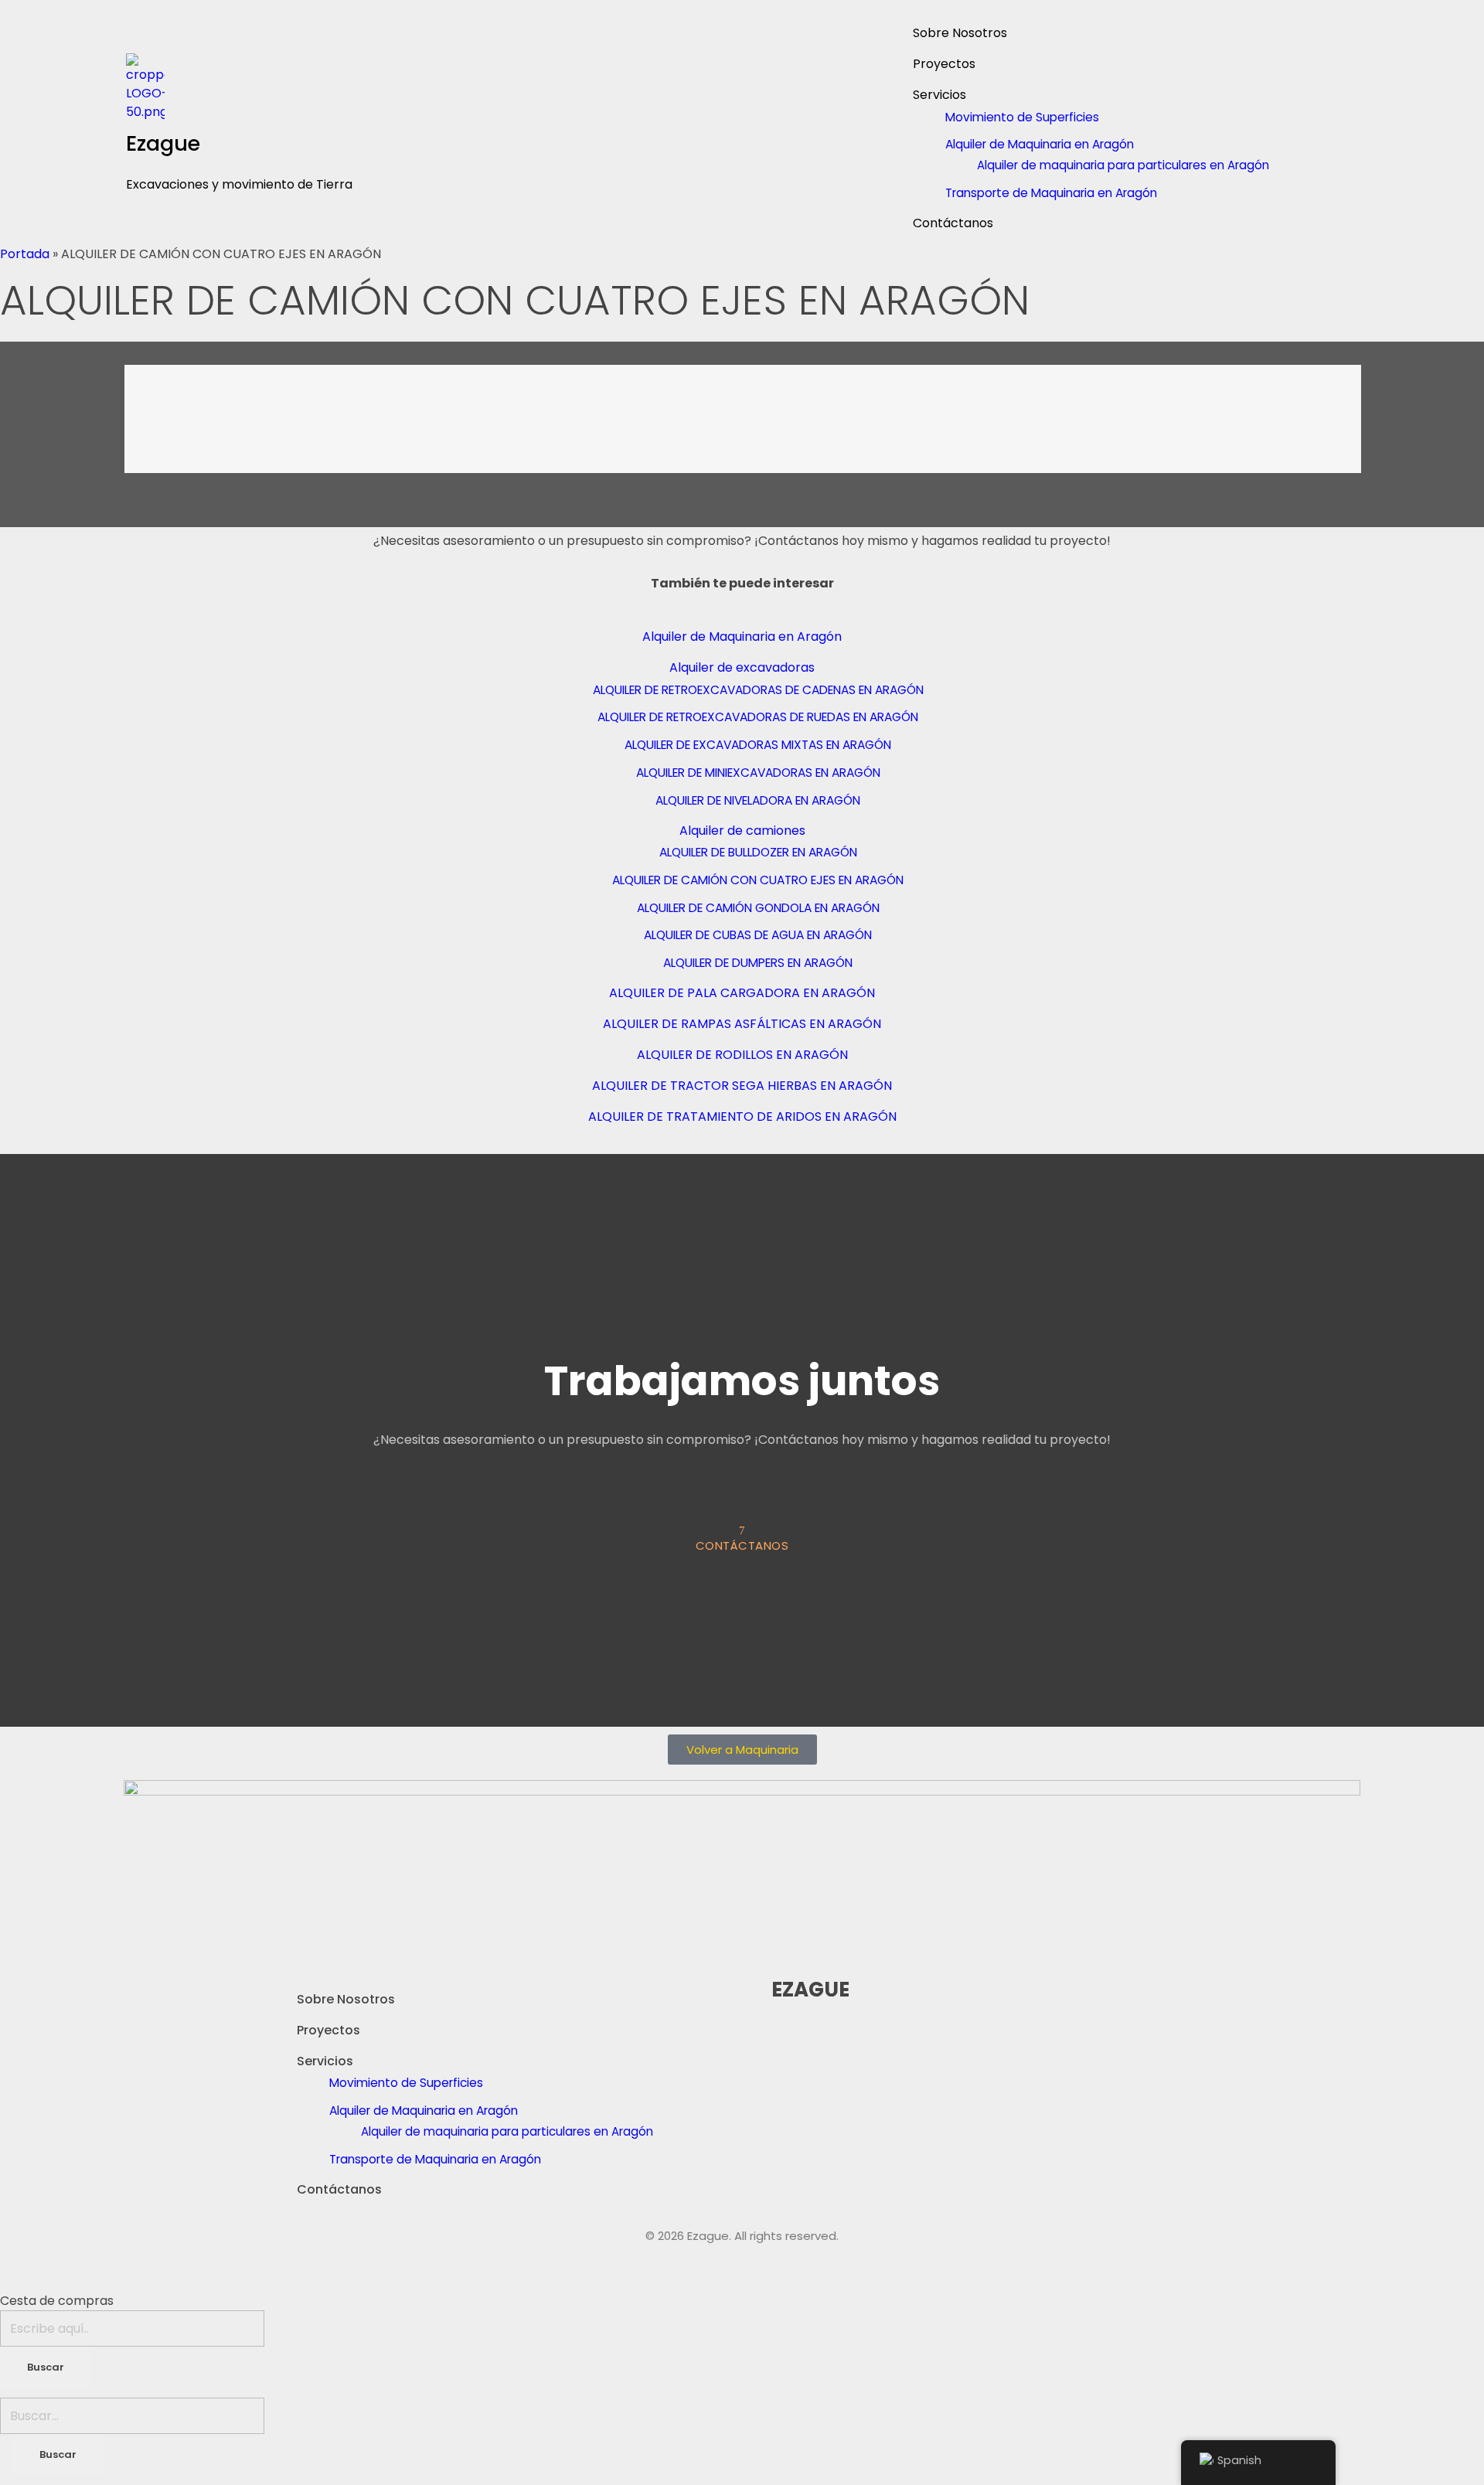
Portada (25, 254)
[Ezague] (245, 87)
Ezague (163, 143)
